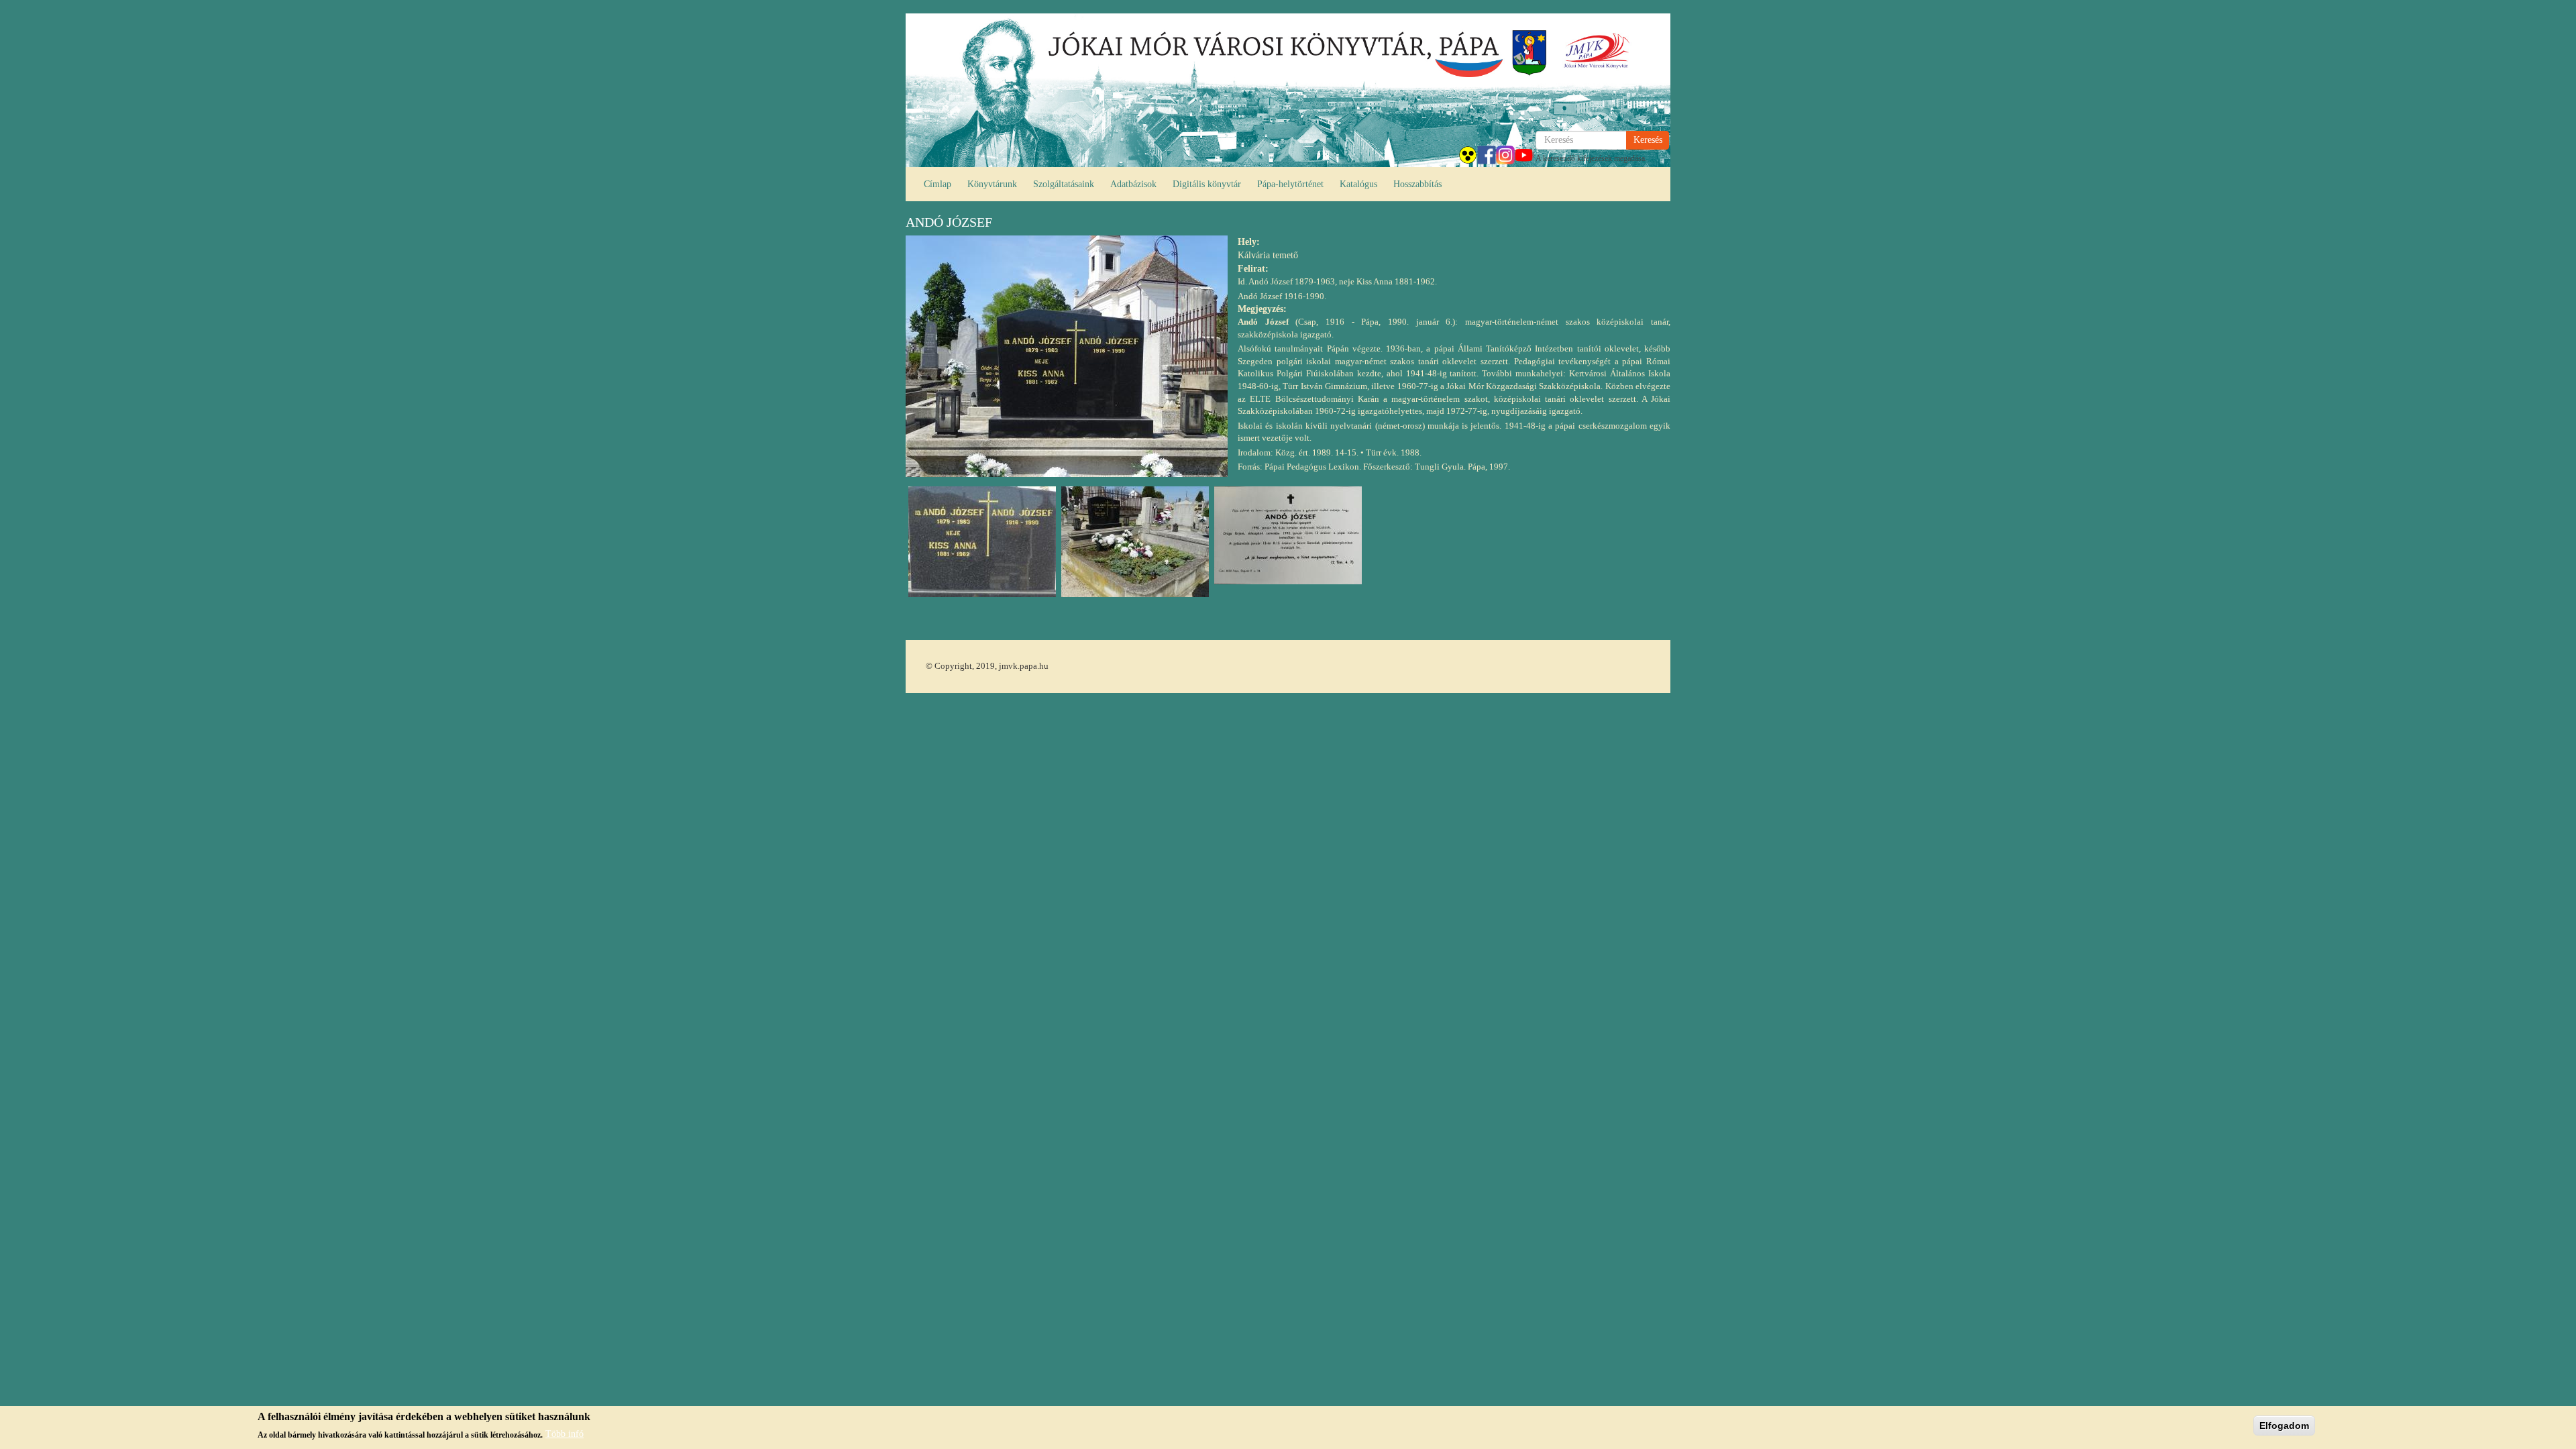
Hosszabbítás (1417, 184)
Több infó (565, 1434)
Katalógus (1358, 184)
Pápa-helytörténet (1290, 184)
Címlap (937, 184)
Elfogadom (2284, 1426)
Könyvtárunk (992, 184)
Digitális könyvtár (1207, 184)
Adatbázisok (1133, 184)
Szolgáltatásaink (1064, 184)
